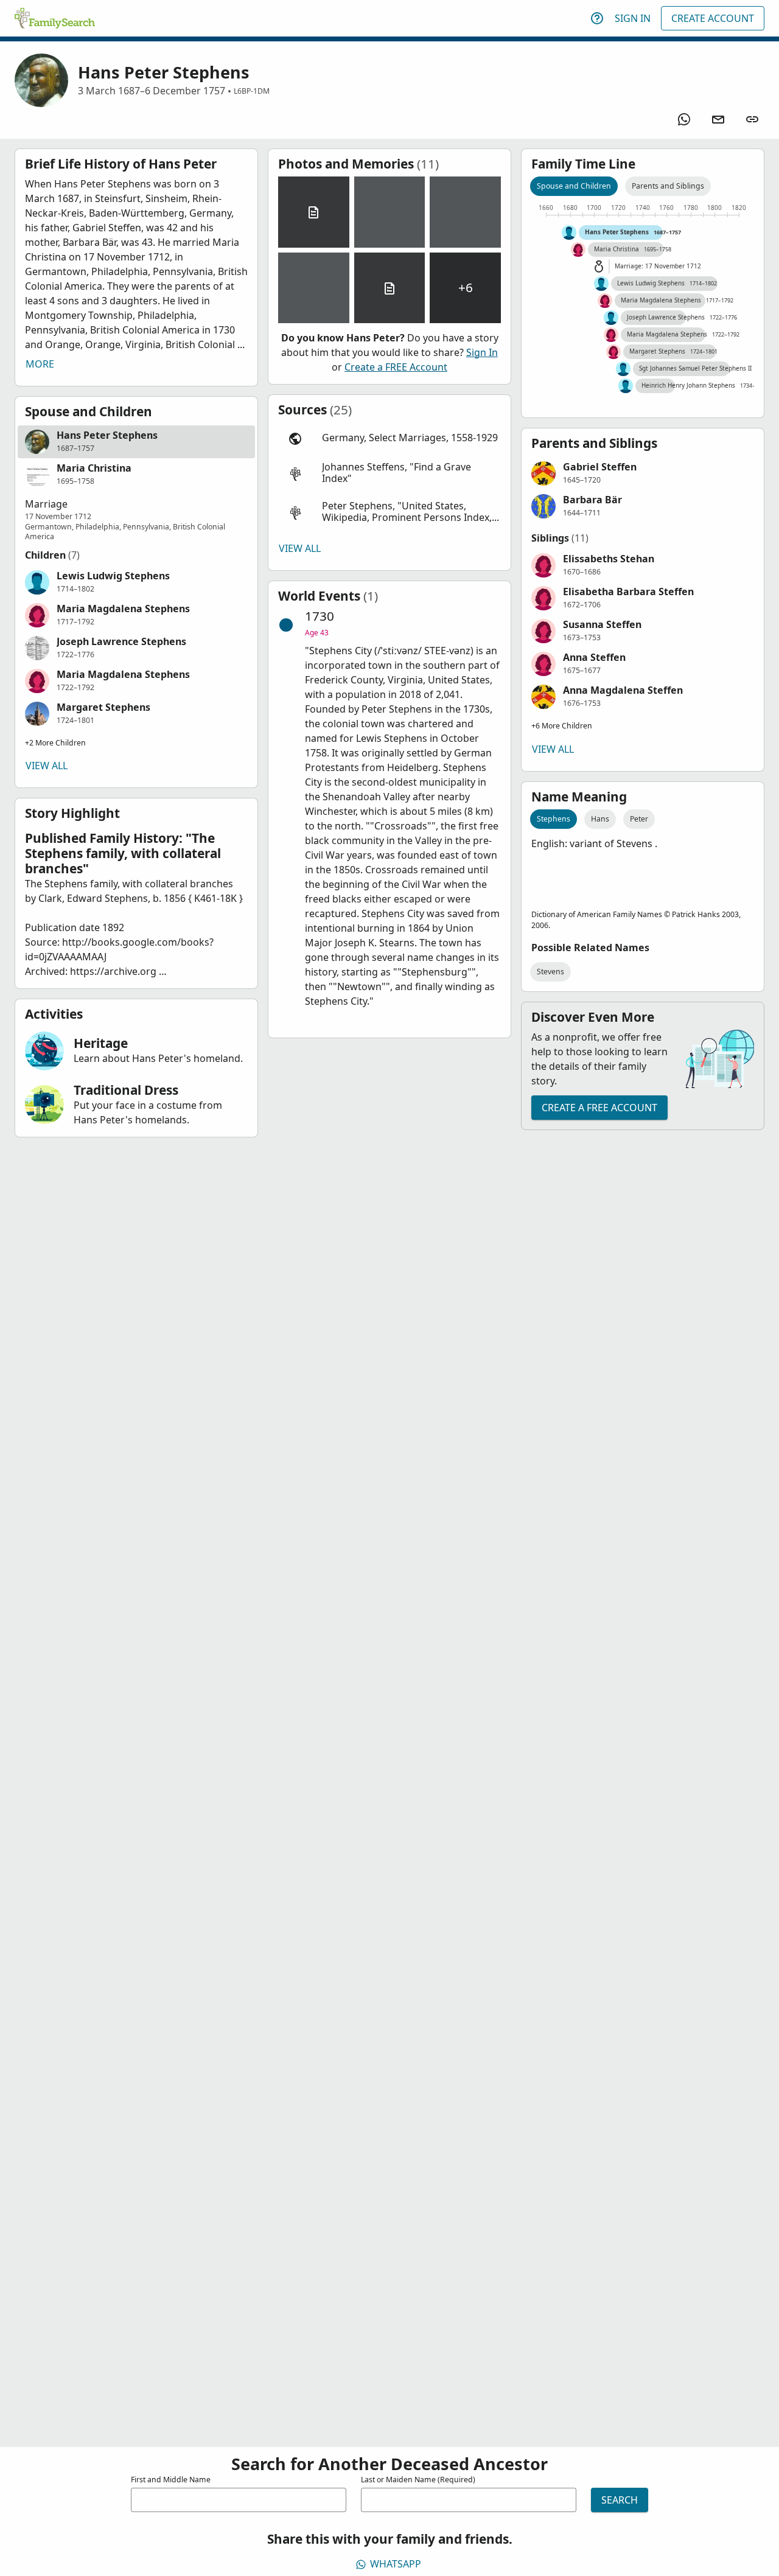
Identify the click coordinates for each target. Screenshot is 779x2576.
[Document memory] (314, 212)
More (40, 364)
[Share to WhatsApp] (684, 119)
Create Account (713, 18)
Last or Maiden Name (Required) (418, 2480)
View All (47, 766)
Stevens (550, 972)
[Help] (597, 18)
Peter (639, 819)
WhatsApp (396, 2564)
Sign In (633, 18)
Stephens (554, 819)
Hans (600, 819)
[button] (136, 442)
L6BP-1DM (252, 91)
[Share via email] (718, 119)
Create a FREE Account (396, 367)
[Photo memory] (390, 212)
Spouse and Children (574, 186)
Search (620, 2500)
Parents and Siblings (668, 186)
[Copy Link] (752, 119)
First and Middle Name (171, 2480)
